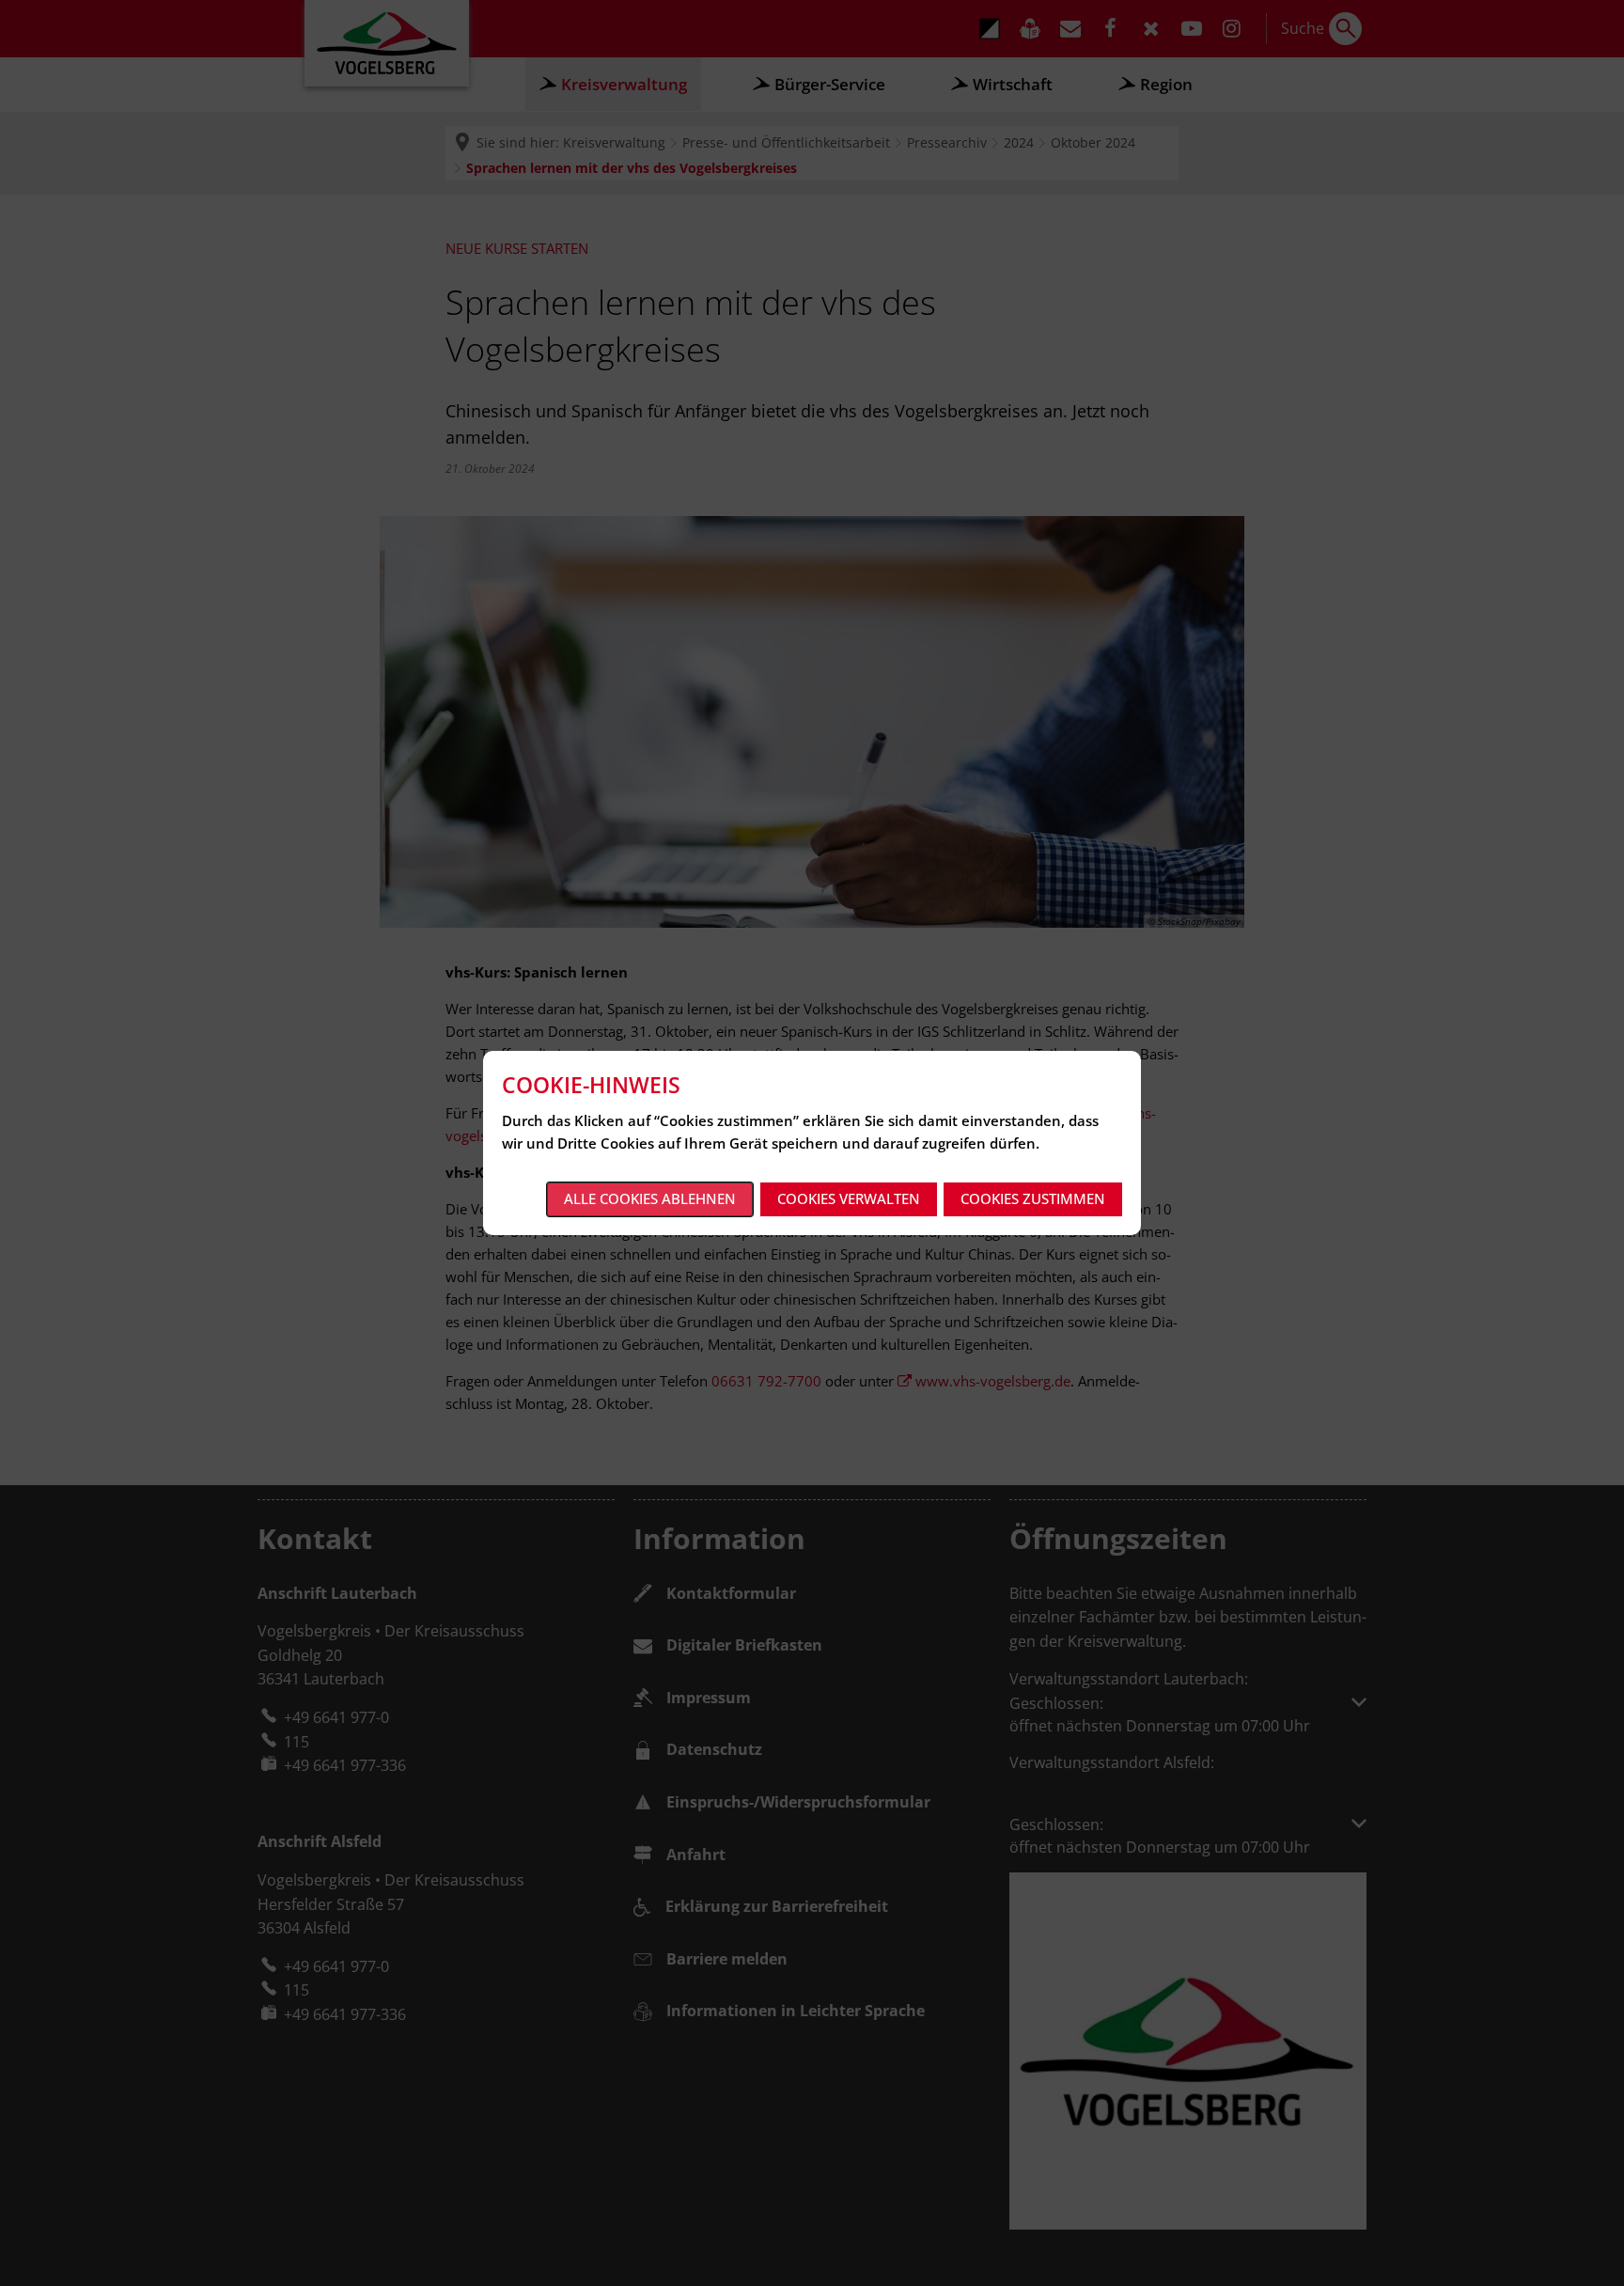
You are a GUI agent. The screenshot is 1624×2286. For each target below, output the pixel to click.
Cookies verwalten (849, 1198)
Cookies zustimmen (1033, 1198)
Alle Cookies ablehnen (650, 1198)
